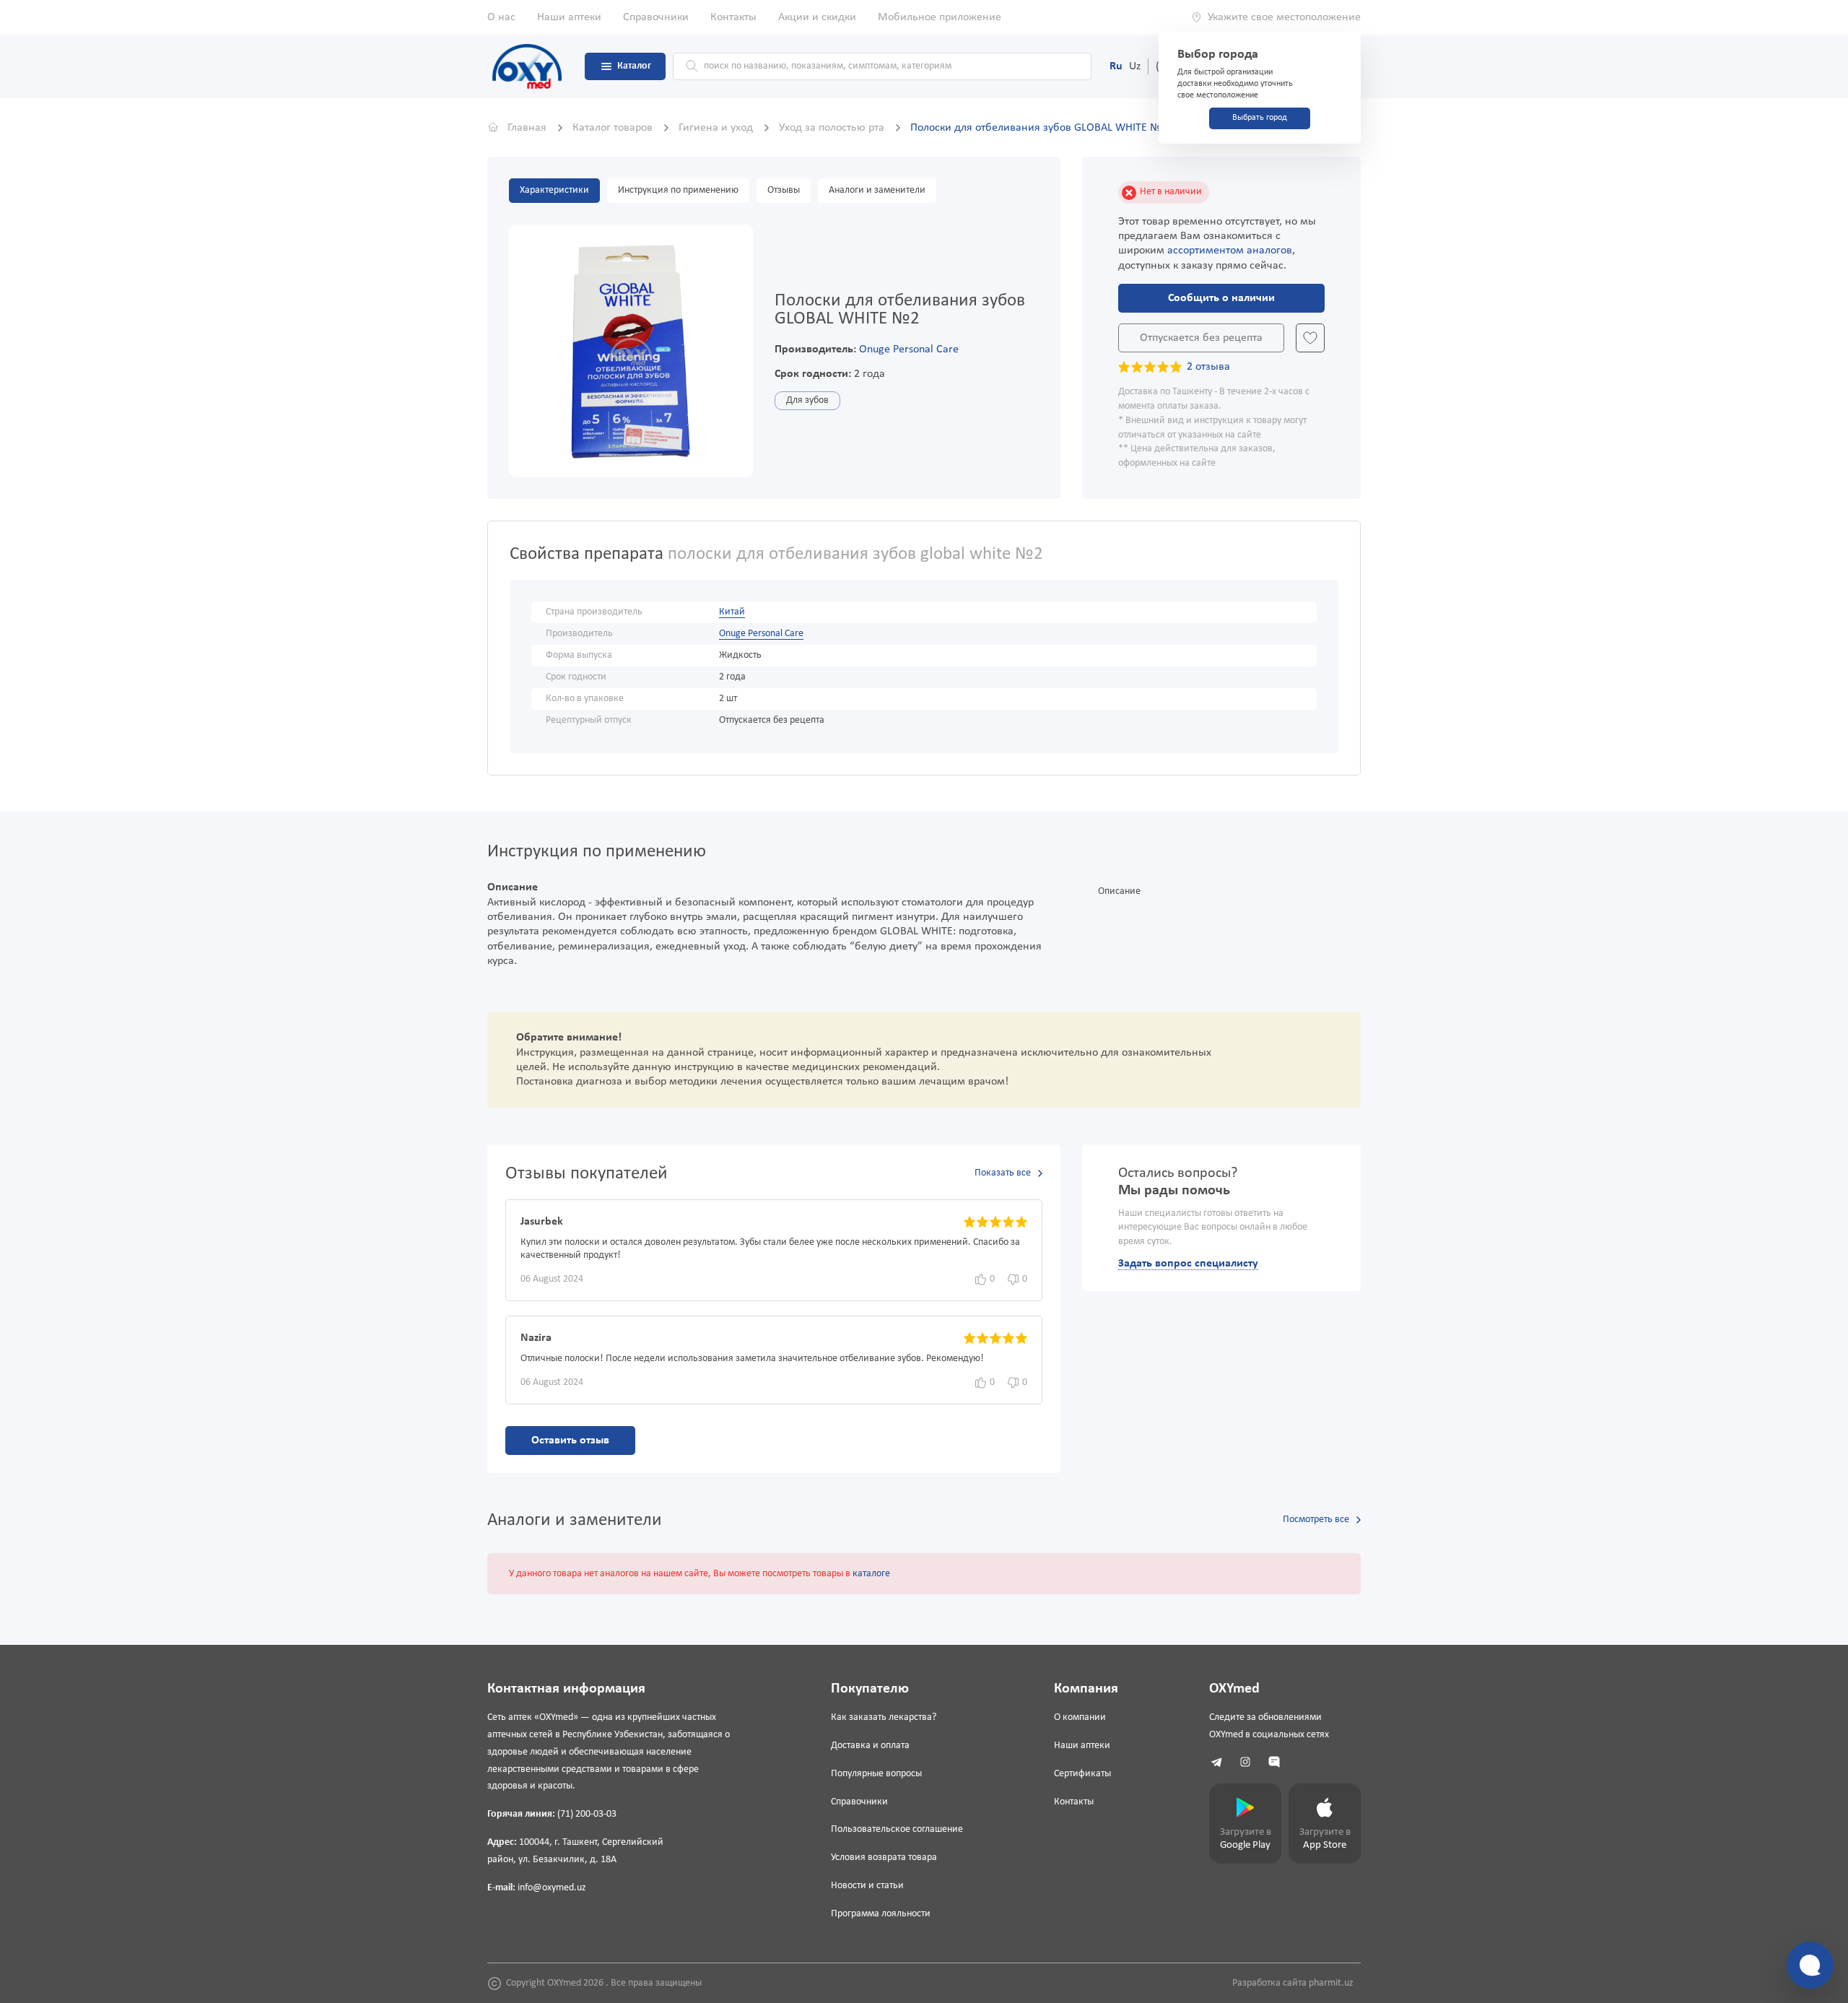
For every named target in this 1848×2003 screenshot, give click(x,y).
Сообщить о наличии (1221, 298)
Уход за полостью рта (833, 128)
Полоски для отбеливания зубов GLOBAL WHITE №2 (1039, 128)
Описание (1119, 891)
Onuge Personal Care (909, 349)
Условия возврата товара (884, 1858)
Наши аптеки (569, 17)
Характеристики (554, 190)
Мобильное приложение (940, 17)
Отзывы (784, 190)
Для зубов (807, 400)
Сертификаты (1082, 1774)
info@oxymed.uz (552, 1888)
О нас (501, 17)
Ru (1116, 66)
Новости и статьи (867, 1886)
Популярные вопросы (876, 1774)
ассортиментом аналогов (1230, 251)
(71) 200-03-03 (587, 1814)
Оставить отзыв (570, 1441)
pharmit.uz (1331, 1983)
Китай (732, 612)
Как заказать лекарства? (884, 1717)
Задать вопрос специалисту (1188, 1264)
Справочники (656, 17)
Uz (1135, 66)
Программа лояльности (881, 1914)
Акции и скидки (817, 17)
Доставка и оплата (870, 1746)
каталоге (871, 1574)
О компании (1080, 1717)
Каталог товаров (614, 128)
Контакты (733, 17)
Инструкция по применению (678, 190)
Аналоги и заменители (877, 190)
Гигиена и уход (717, 128)
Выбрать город (1260, 118)
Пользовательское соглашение (897, 1829)
